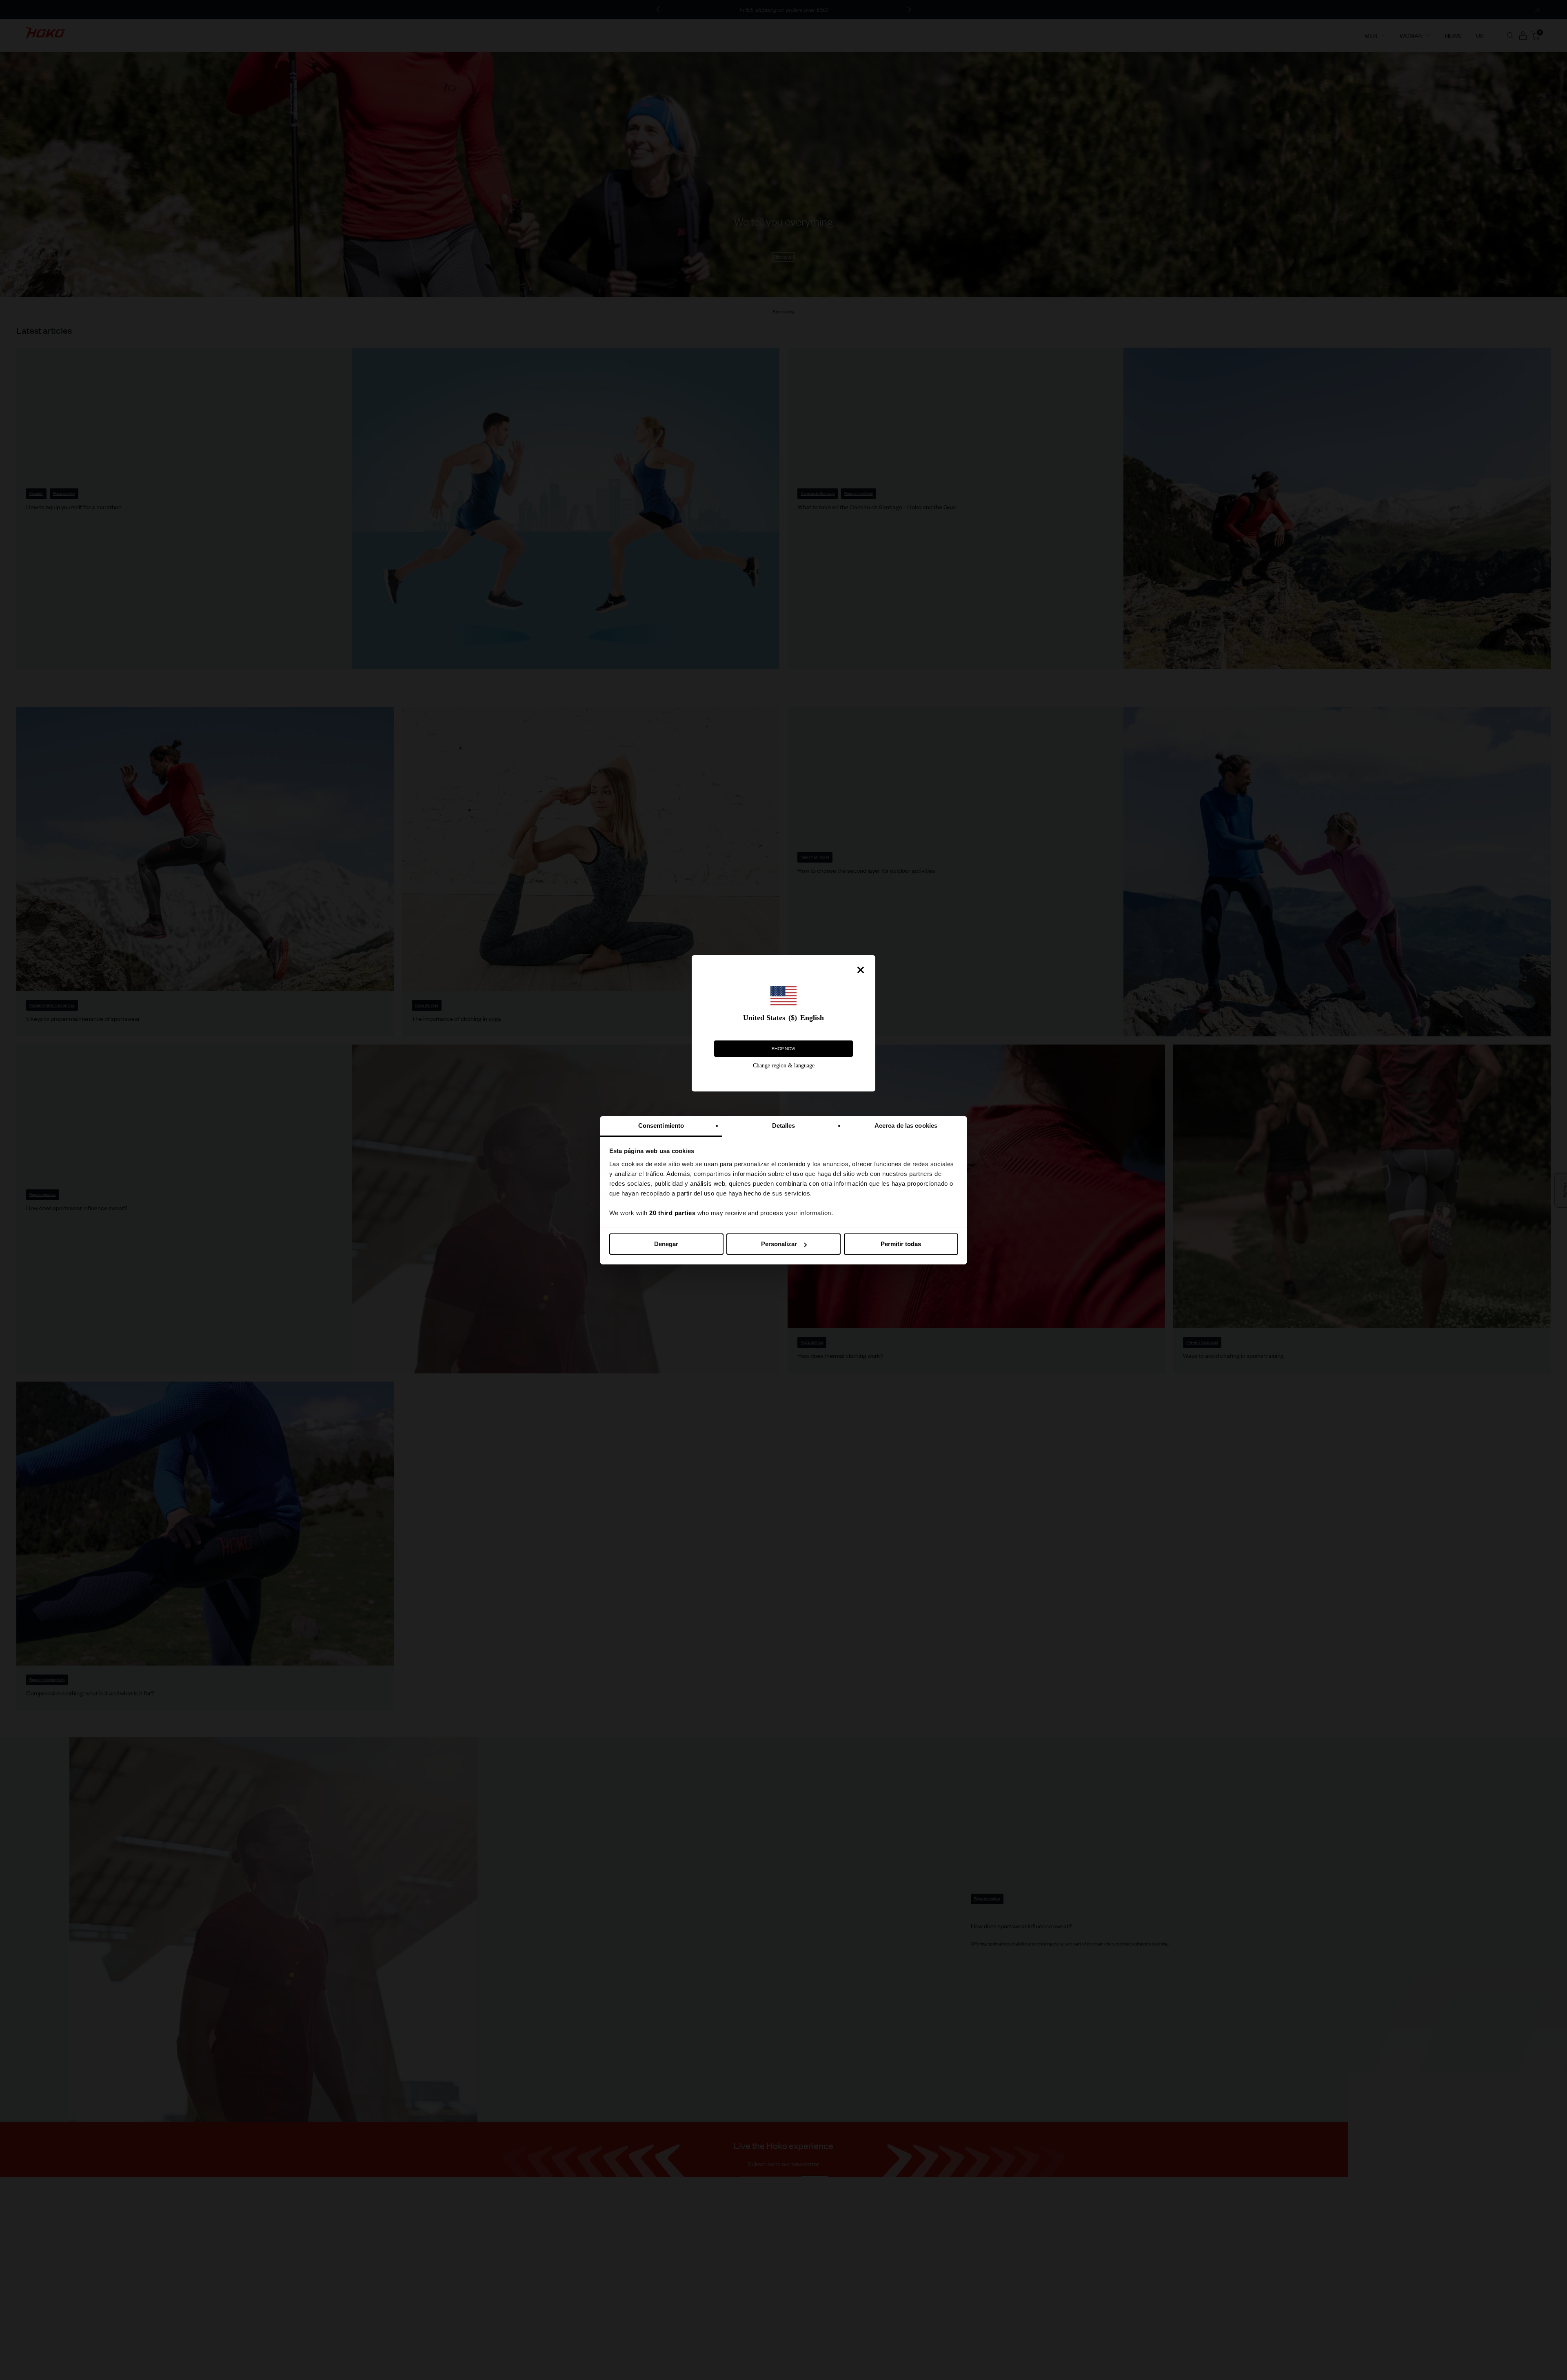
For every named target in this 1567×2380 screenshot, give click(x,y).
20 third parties (672, 1213)
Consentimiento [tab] (661, 1126)
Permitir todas (901, 1244)
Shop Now (783, 1049)
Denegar (666, 1244)
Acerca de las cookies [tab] (906, 1126)
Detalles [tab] (784, 1126)
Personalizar (779, 1244)
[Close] (861, 970)
